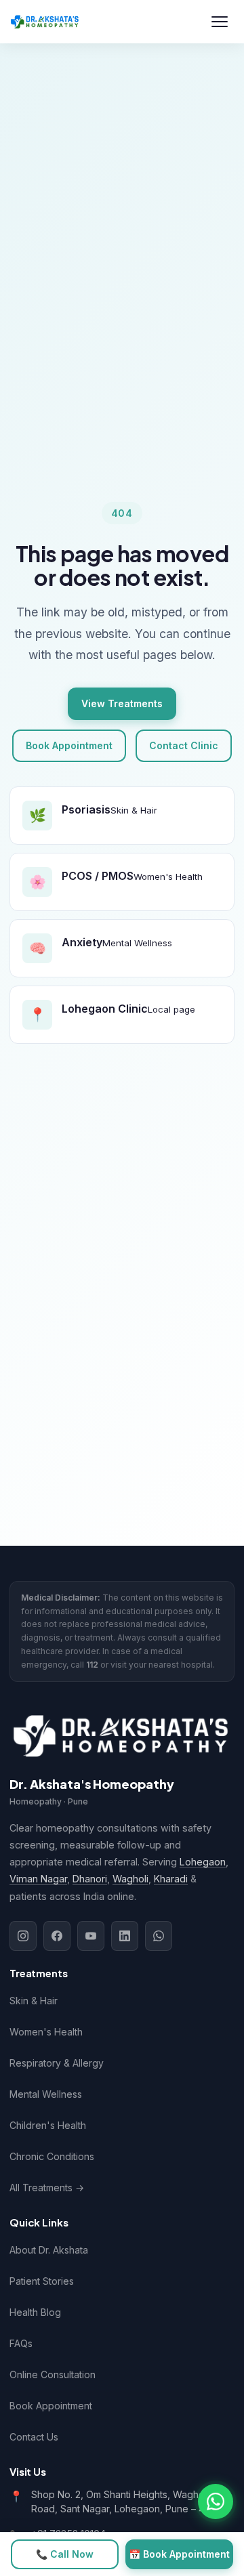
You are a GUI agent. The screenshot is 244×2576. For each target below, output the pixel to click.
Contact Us (34, 2437)
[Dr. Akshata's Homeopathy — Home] (45, 22)
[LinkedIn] (125, 1936)
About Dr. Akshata (49, 2250)
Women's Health (46, 2032)
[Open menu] (220, 22)
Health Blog (35, 2312)
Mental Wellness (46, 2094)
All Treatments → (47, 2188)
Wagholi (130, 1879)
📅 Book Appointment (179, 2554)
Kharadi (171, 1879)
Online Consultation (53, 2374)
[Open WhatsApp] (216, 2501)
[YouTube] (91, 1936)
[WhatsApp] (159, 1936)
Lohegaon (203, 1862)
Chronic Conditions (52, 2156)
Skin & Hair (34, 2001)
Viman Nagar (38, 1879)
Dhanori (90, 1879)
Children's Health (48, 2125)
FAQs (21, 2343)
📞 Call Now (65, 2554)
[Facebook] (57, 1936)
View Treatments (122, 703)
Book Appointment (69, 745)
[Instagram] (23, 1936)
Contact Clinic (184, 745)
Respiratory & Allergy (57, 2063)
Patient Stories (42, 2281)
